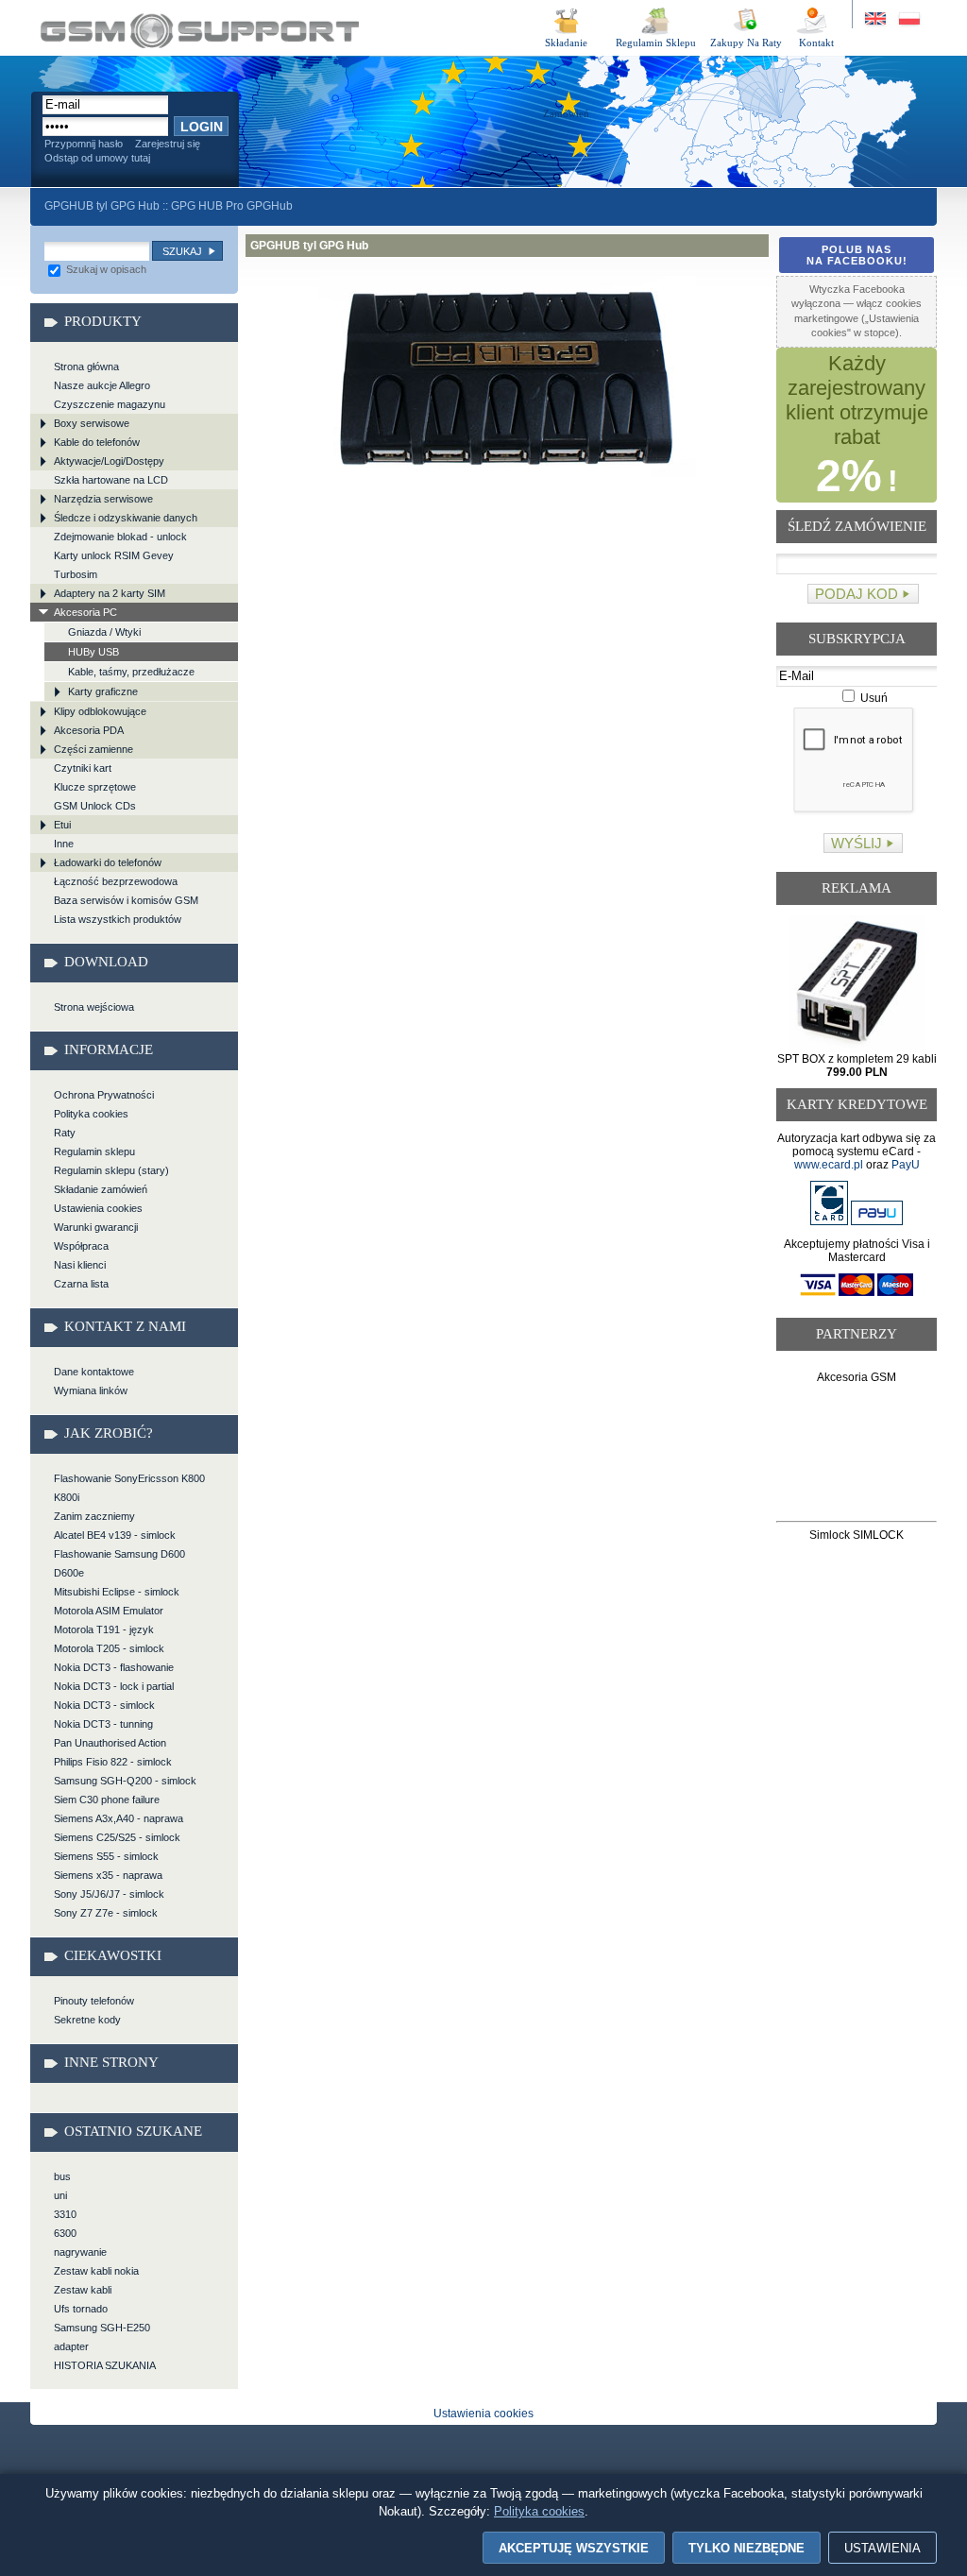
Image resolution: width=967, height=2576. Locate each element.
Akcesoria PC (85, 612)
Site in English (877, 19)
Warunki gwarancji (96, 1227)
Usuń (873, 698)
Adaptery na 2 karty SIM (110, 593)
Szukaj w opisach (105, 269)
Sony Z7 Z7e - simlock (106, 1913)
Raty (65, 1133)
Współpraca (81, 1246)
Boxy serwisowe (92, 423)
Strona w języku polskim (908, 19)
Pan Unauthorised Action (110, 1743)
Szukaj (182, 251)
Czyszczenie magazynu (110, 404)
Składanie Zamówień (566, 46)
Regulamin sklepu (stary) (111, 1170)
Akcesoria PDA (89, 730)
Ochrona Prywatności (104, 1095)
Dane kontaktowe (94, 1372)
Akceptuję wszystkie (574, 2548)
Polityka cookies (91, 1114)
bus (62, 2176)
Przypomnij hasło (84, 144)
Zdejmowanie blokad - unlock (120, 537)
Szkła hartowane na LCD (111, 480)
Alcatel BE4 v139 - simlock (115, 1535)
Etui (62, 825)
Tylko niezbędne (746, 2548)
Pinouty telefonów (94, 2001)
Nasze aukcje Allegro (102, 385)
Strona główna (86, 367)
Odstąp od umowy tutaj (97, 158)
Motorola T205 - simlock (109, 1648)
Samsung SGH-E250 (102, 2328)
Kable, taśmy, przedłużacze (131, 672)
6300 (65, 2233)
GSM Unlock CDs (95, 806)
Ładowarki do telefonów (108, 862)
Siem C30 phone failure (107, 1800)
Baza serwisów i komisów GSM (126, 900)
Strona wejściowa (94, 1007)
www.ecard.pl (829, 1165)
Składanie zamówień (101, 1189)
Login (202, 127)
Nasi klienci (80, 1265)
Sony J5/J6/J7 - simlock (109, 1894)
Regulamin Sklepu (656, 43)
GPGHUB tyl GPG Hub (200, 31)
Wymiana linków (91, 1390)
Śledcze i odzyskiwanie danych (126, 518)
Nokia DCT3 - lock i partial (114, 1686)
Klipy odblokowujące (100, 711)
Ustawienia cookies (98, 1208)
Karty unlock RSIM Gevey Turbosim (114, 565)
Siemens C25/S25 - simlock (117, 1837)
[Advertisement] (857, 1456)
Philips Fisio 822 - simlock (113, 1762)
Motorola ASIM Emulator (109, 1611)
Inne (64, 844)
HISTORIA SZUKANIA (105, 2365)
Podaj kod (857, 594)
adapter (71, 2346)
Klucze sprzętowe (95, 787)
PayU (906, 1165)
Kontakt (816, 43)
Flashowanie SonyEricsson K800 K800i (129, 1488)
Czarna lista (81, 1284)
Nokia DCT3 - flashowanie (114, 1667)
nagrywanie (80, 2252)
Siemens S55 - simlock (106, 1856)
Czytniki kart (83, 768)
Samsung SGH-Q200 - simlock (125, 1781)
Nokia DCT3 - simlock (104, 1705)
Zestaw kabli (83, 2290)
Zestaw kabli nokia (96, 2271)
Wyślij (857, 843)
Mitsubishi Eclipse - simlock (117, 1592)
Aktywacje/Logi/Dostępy (109, 461)
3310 (65, 2214)
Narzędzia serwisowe (103, 499)
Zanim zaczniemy (94, 1516)
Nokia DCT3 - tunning (103, 1724)
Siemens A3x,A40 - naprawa (119, 1818)
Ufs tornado (81, 2309)
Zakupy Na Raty (746, 43)
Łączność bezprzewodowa (116, 881)
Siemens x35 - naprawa (108, 1875)
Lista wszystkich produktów (118, 919)
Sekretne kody (87, 2020)
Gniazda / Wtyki (104, 632)
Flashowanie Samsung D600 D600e (119, 1563)
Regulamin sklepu (94, 1152)
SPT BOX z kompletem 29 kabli (857, 1066)
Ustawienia (882, 2548)
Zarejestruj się (168, 144)
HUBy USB (93, 652)
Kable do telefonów (97, 442)
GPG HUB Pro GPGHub (232, 206)
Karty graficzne (103, 691)
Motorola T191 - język (104, 1629)
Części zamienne (93, 749)
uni (60, 2195)
